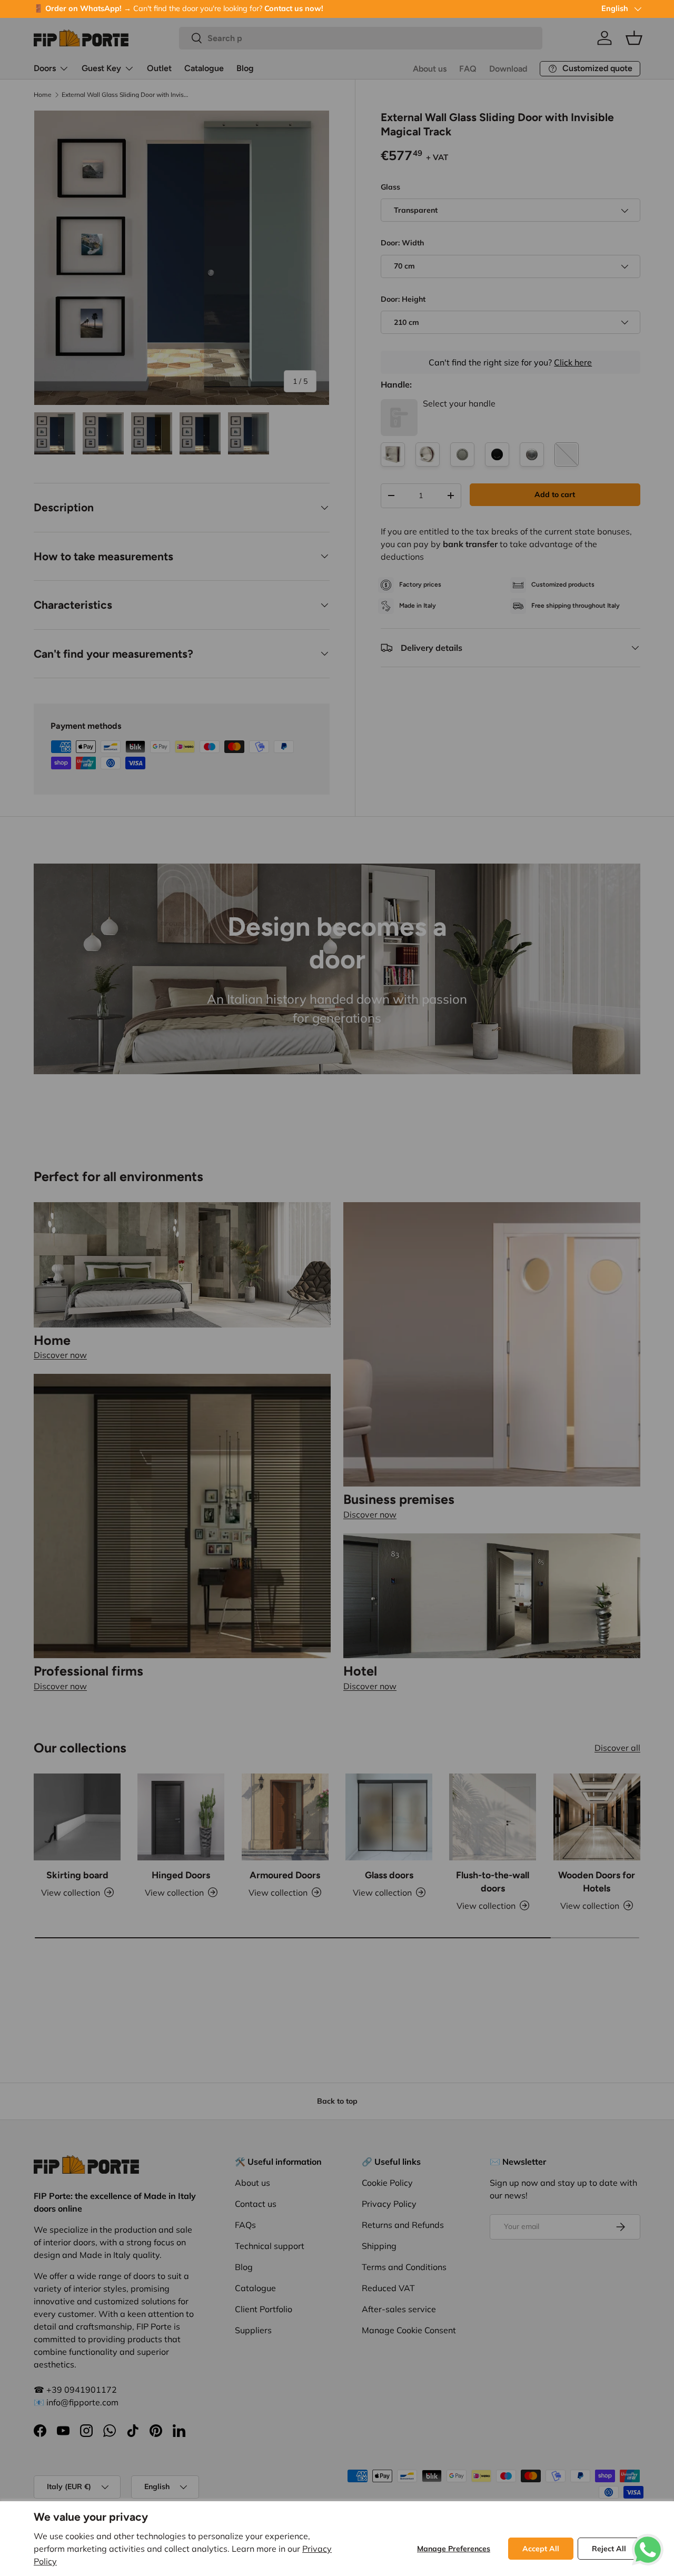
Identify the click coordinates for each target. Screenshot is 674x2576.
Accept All (541, 2549)
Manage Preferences (454, 2549)
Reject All (609, 2549)
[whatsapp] (648, 2540)
